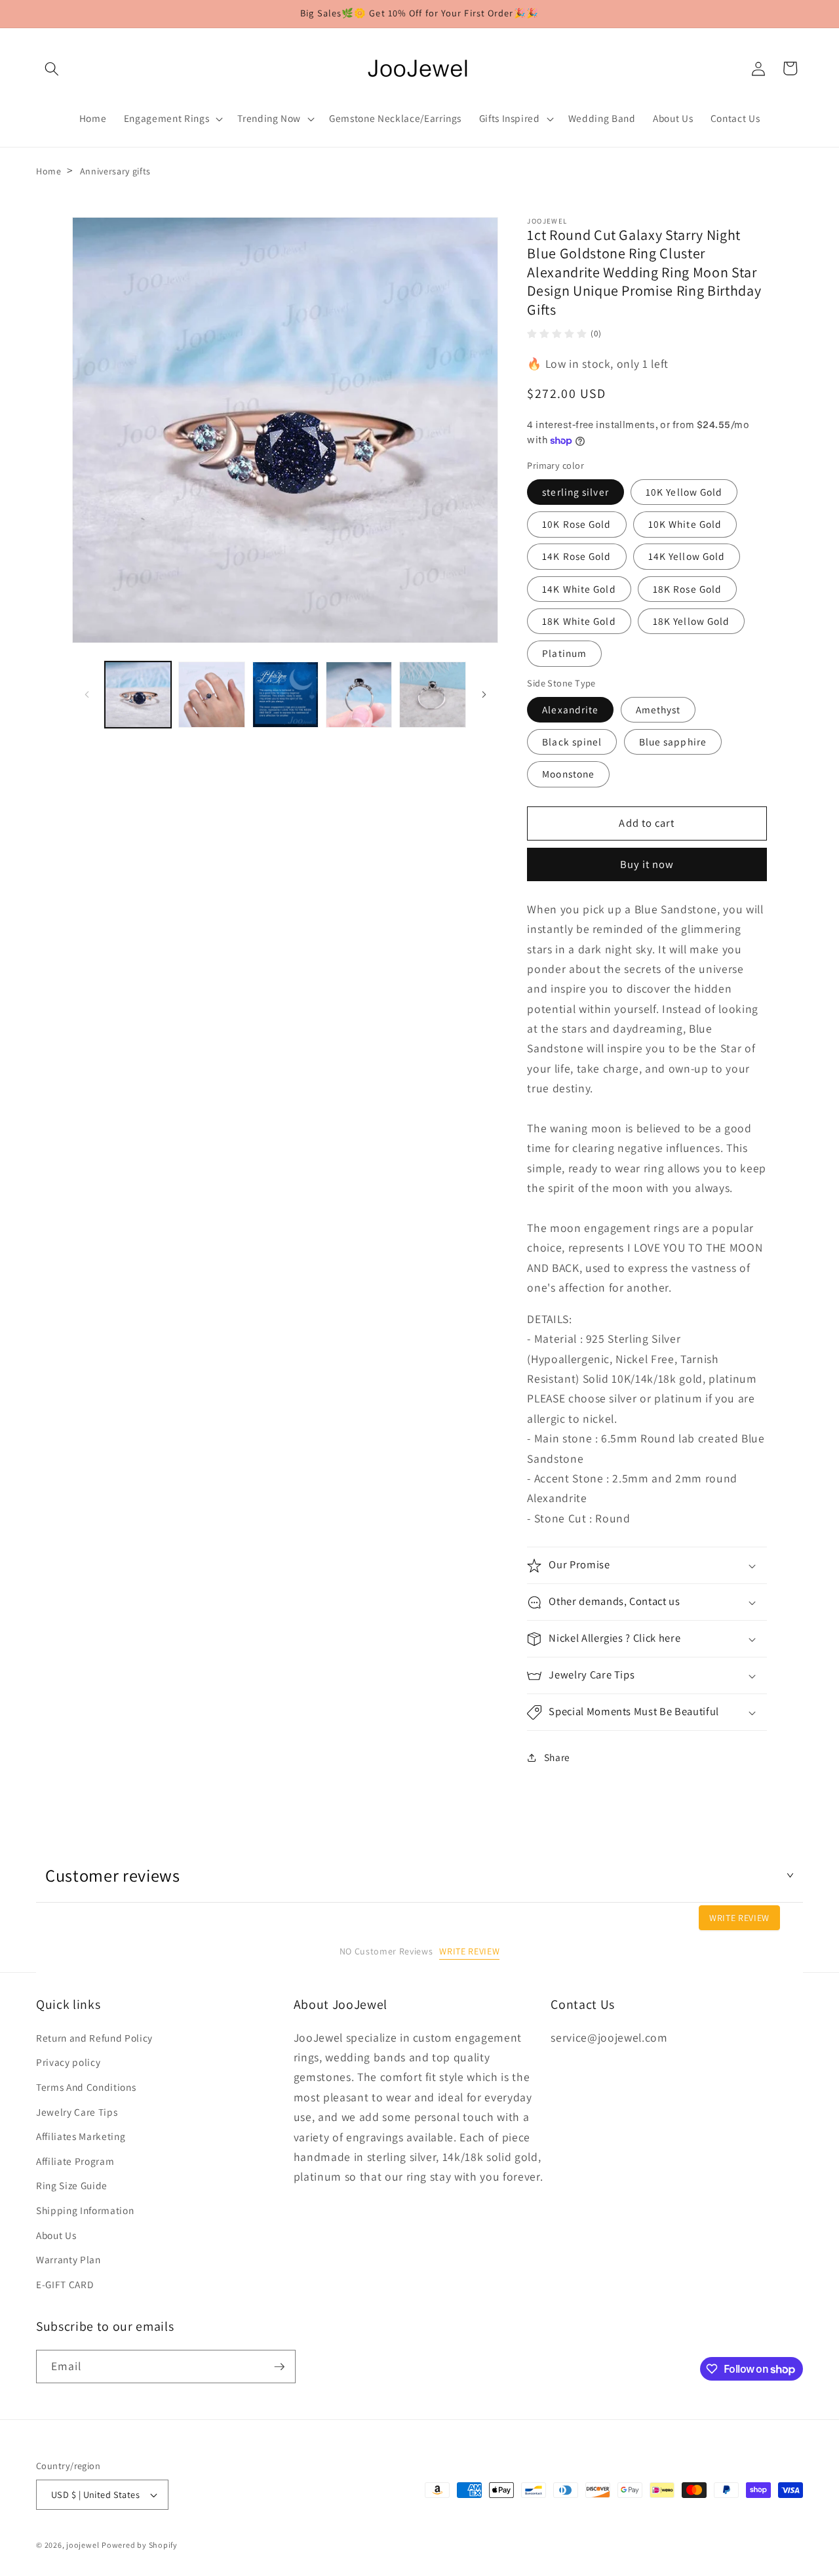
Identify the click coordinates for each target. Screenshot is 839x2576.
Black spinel (572, 742)
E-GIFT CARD (65, 2284)
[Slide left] (87, 695)
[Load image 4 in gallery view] (359, 695)
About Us (56, 2235)
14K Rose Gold (576, 557)
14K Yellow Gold (687, 557)
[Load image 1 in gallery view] (138, 695)
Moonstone (568, 774)
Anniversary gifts (115, 171)
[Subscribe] (279, 2367)
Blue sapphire (673, 742)
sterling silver (576, 492)
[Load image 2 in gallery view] (211, 695)
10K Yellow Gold (684, 492)
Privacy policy (68, 2063)
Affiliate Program (75, 2161)
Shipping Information (85, 2210)
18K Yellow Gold (692, 622)
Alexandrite (570, 709)
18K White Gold (579, 622)
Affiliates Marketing (81, 2136)
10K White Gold (685, 525)
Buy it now (647, 865)
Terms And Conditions (86, 2087)
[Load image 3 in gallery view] (285, 695)
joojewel (83, 2545)
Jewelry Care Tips (77, 2112)
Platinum (564, 654)
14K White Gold (579, 589)
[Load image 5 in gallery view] (432, 695)
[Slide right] (484, 695)
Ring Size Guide (72, 2186)
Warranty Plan (68, 2259)
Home (49, 171)
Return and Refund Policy (94, 2038)
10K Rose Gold (576, 525)
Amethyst (658, 709)
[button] (52, 68)
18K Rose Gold (687, 589)
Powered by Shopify (140, 2545)
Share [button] (557, 1758)
